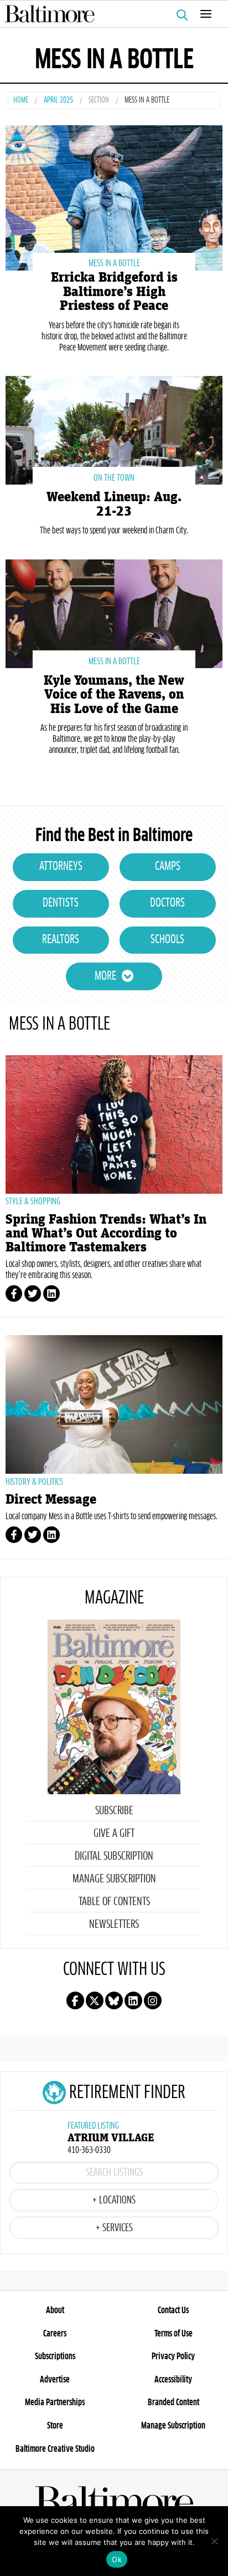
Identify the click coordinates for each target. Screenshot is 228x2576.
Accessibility (173, 2380)
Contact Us (173, 2310)
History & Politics (34, 1482)
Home (21, 101)
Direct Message (51, 1500)
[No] (214, 2541)
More (105, 976)
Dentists (61, 903)
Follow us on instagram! (153, 2000)
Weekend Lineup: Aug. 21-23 (114, 504)
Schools (167, 940)
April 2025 (58, 101)
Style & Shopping (33, 1202)
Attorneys (61, 867)
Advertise (55, 2380)
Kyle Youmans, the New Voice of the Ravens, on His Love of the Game (114, 694)
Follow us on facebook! (75, 2000)
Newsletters (114, 1925)
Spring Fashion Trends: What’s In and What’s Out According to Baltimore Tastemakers (106, 1233)
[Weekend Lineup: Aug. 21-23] (114, 429)
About (55, 2310)
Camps (168, 867)
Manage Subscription (114, 1879)
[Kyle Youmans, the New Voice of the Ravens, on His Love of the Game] (114, 612)
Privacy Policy (173, 2356)
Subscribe (114, 1811)
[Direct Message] (114, 1404)
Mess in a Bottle (114, 263)
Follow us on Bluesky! (114, 2000)
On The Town (114, 478)
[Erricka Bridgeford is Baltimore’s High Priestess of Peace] (114, 197)
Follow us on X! (95, 2000)
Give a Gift (114, 1834)
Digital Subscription (114, 1856)
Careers (55, 2334)
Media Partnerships (55, 2402)
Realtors (61, 940)
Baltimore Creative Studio (55, 2449)
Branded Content (173, 2402)
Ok (117, 2559)
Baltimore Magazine (110, 14)
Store (55, 2426)
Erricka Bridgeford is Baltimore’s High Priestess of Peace (114, 291)
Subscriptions (55, 2356)
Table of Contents (114, 1902)
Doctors (167, 903)
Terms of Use (173, 2334)
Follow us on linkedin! (133, 2000)
